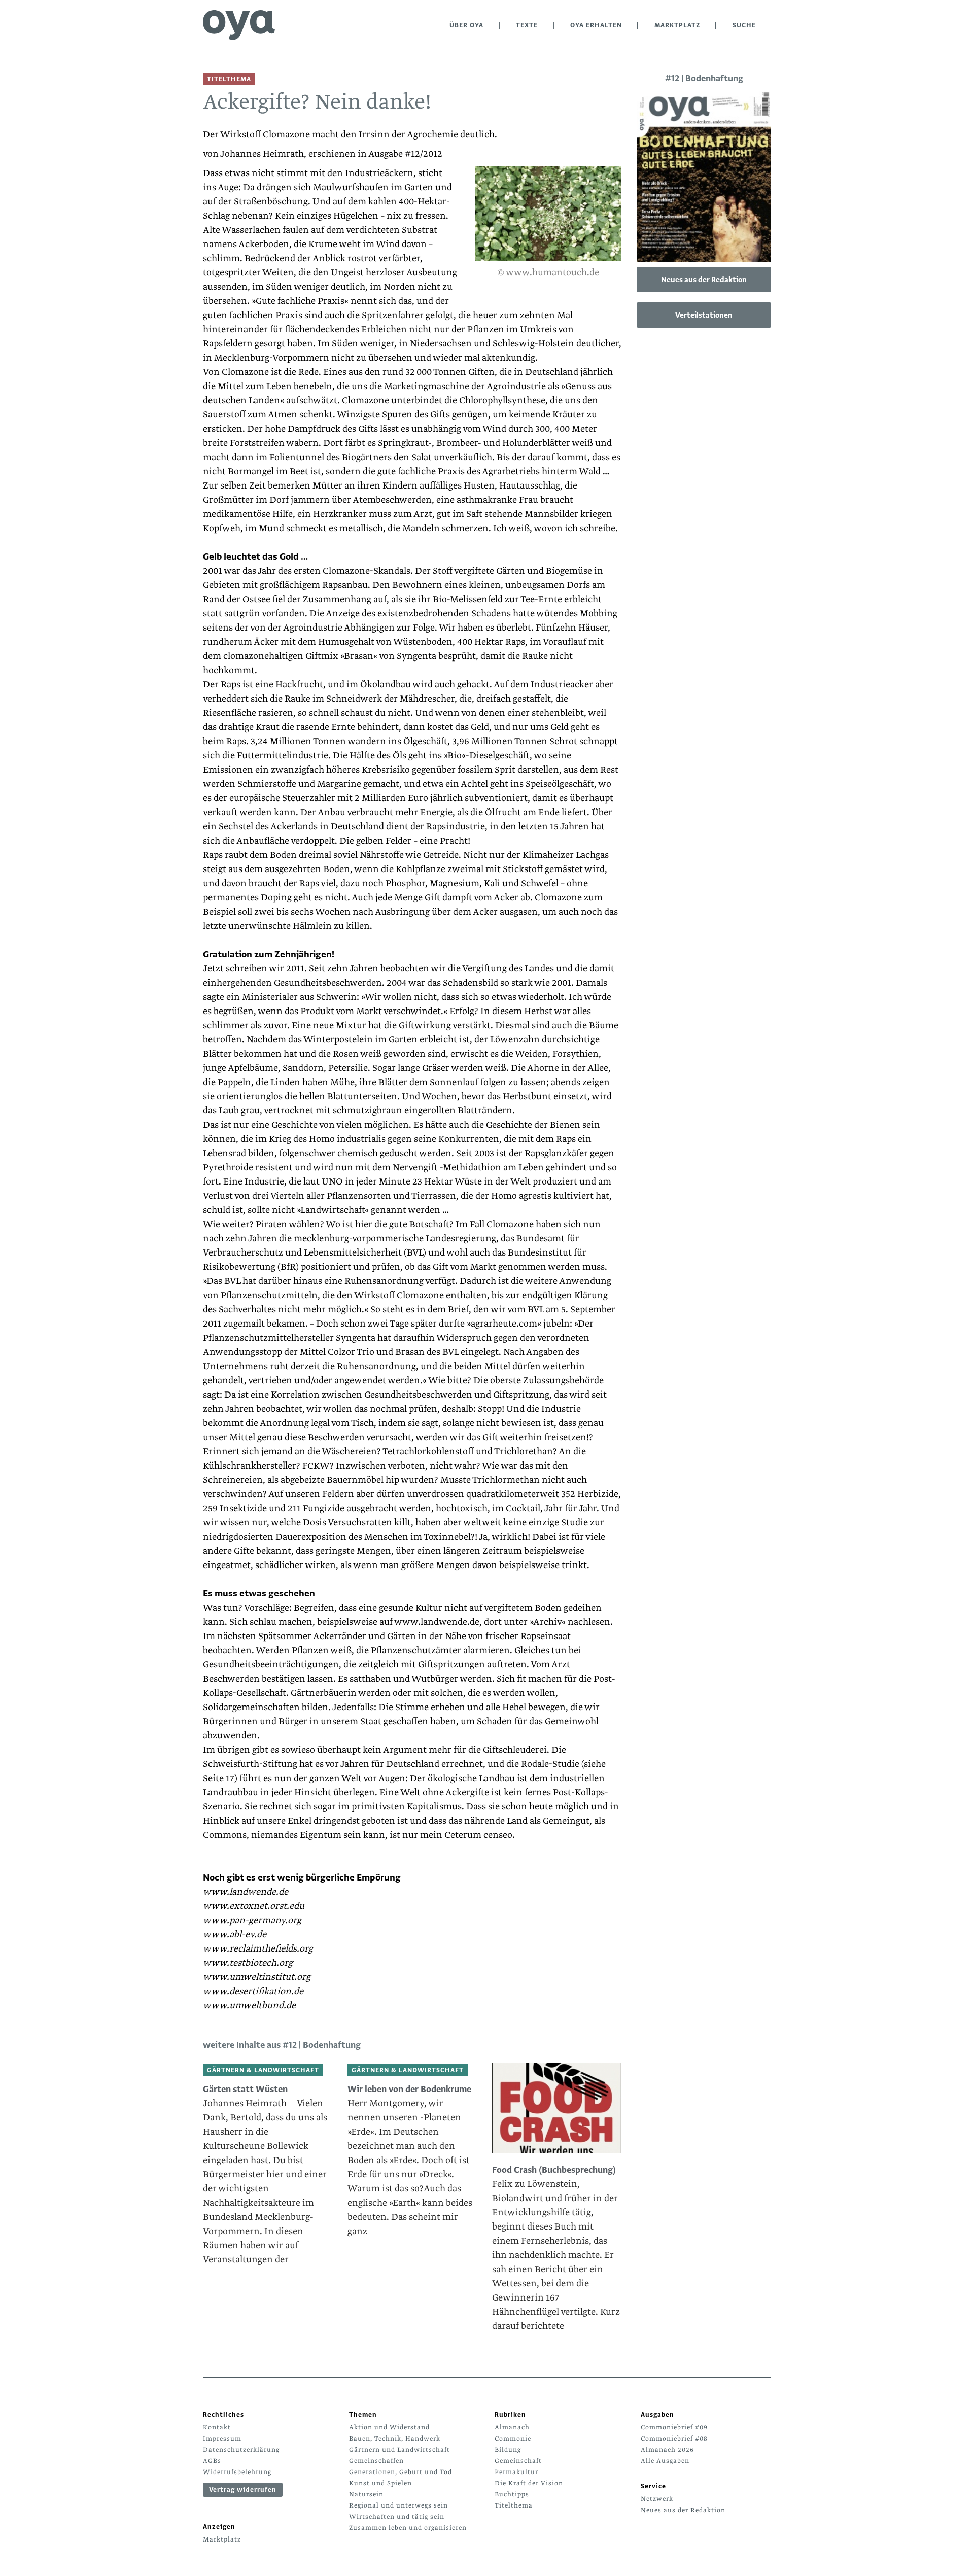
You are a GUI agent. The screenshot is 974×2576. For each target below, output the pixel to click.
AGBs (212, 2461)
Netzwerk (657, 2499)
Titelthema (514, 2505)
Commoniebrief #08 (674, 2439)
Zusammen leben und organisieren (408, 2528)
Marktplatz (677, 25)
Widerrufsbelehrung (237, 2472)
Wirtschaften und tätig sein (397, 2517)
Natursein (366, 2494)
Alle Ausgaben (665, 2461)
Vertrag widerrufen (243, 2490)
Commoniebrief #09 (674, 2427)
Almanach (512, 2427)
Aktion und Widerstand (389, 2427)
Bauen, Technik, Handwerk (395, 2439)
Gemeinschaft (518, 2461)
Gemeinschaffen (376, 2461)
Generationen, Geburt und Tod (401, 2472)
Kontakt (217, 2427)
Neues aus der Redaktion (704, 280)
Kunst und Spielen (380, 2483)
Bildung (508, 2450)
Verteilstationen (704, 315)
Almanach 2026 (667, 2450)
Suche (744, 25)
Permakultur (516, 2472)
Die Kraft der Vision (529, 2483)
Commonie (513, 2439)
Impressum (222, 2439)
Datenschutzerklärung (241, 2450)
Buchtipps (512, 2494)
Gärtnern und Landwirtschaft (399, 2450)
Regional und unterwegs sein (398, 2505)
